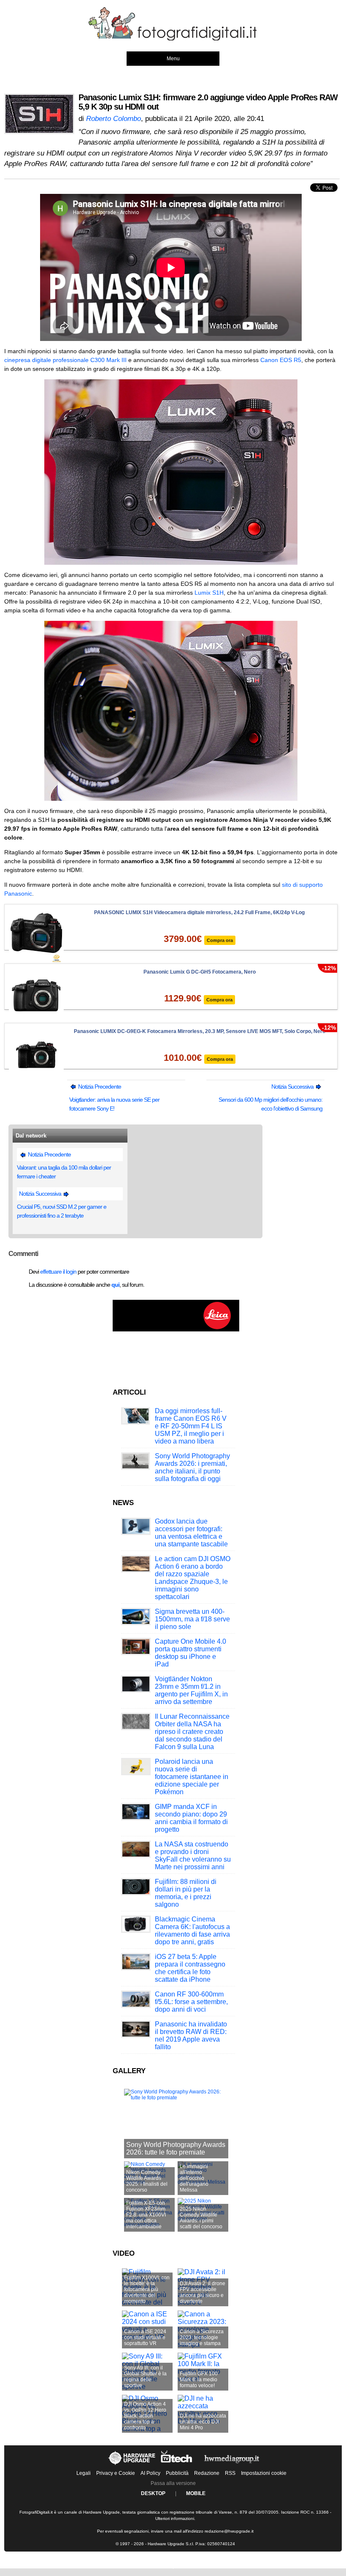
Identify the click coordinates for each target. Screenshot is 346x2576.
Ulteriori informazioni (175, 2518)
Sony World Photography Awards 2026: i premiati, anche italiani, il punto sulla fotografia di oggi (192, 1467)
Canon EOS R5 (281, 360)
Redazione (207, 2473)
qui (115, 1285)
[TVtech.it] (177, 2465)
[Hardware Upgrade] (132, 2465)
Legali (84, 2473)
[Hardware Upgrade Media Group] (232, 2465)
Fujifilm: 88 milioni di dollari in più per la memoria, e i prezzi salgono (186, 1893)
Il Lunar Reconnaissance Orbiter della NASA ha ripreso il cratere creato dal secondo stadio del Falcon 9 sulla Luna (192, 1732)
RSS (230, 2473)
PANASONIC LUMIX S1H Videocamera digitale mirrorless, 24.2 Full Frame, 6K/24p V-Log (199, 912)
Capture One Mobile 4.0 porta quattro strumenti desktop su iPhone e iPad (191, 1653)
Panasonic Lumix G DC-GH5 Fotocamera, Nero (200, 972)
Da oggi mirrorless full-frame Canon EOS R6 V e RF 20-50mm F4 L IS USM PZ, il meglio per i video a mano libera (191, 1426)
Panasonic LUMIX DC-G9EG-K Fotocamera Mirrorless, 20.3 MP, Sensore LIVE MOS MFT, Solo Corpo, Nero (200, 1031)
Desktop (153, 2493)
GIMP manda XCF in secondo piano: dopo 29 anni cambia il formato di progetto (191, 1818)
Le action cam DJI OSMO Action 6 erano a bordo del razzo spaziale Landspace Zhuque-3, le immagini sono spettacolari (193, 1578)
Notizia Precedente (99, 1087)
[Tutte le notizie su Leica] (176, 1330)
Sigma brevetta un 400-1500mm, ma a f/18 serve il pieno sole (192, 1619)
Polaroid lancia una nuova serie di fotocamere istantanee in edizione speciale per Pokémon (192, 1777)
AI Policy (150, 2473)
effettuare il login (58, 1272)
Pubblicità (177, 2473)
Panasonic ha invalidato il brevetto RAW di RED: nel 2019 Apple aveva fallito (191, 2035)
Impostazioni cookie (264, 2473)
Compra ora (220, 940)
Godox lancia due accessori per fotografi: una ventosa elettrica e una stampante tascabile (191, 1533)
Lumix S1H (209, 593)
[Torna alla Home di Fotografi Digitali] (173, 39)
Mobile (196, 2493)
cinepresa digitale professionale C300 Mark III (66, 360)
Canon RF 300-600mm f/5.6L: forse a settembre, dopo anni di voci (191, 2002)
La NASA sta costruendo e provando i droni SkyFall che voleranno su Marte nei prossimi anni (193, 1856)
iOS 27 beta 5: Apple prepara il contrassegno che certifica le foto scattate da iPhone (190, 1968)
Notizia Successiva (293, 1087)
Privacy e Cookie (116, 2473)
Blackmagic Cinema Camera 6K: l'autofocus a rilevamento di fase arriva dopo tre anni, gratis (192, 1931)
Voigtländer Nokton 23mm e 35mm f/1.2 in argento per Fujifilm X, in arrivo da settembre (191, 1690)
